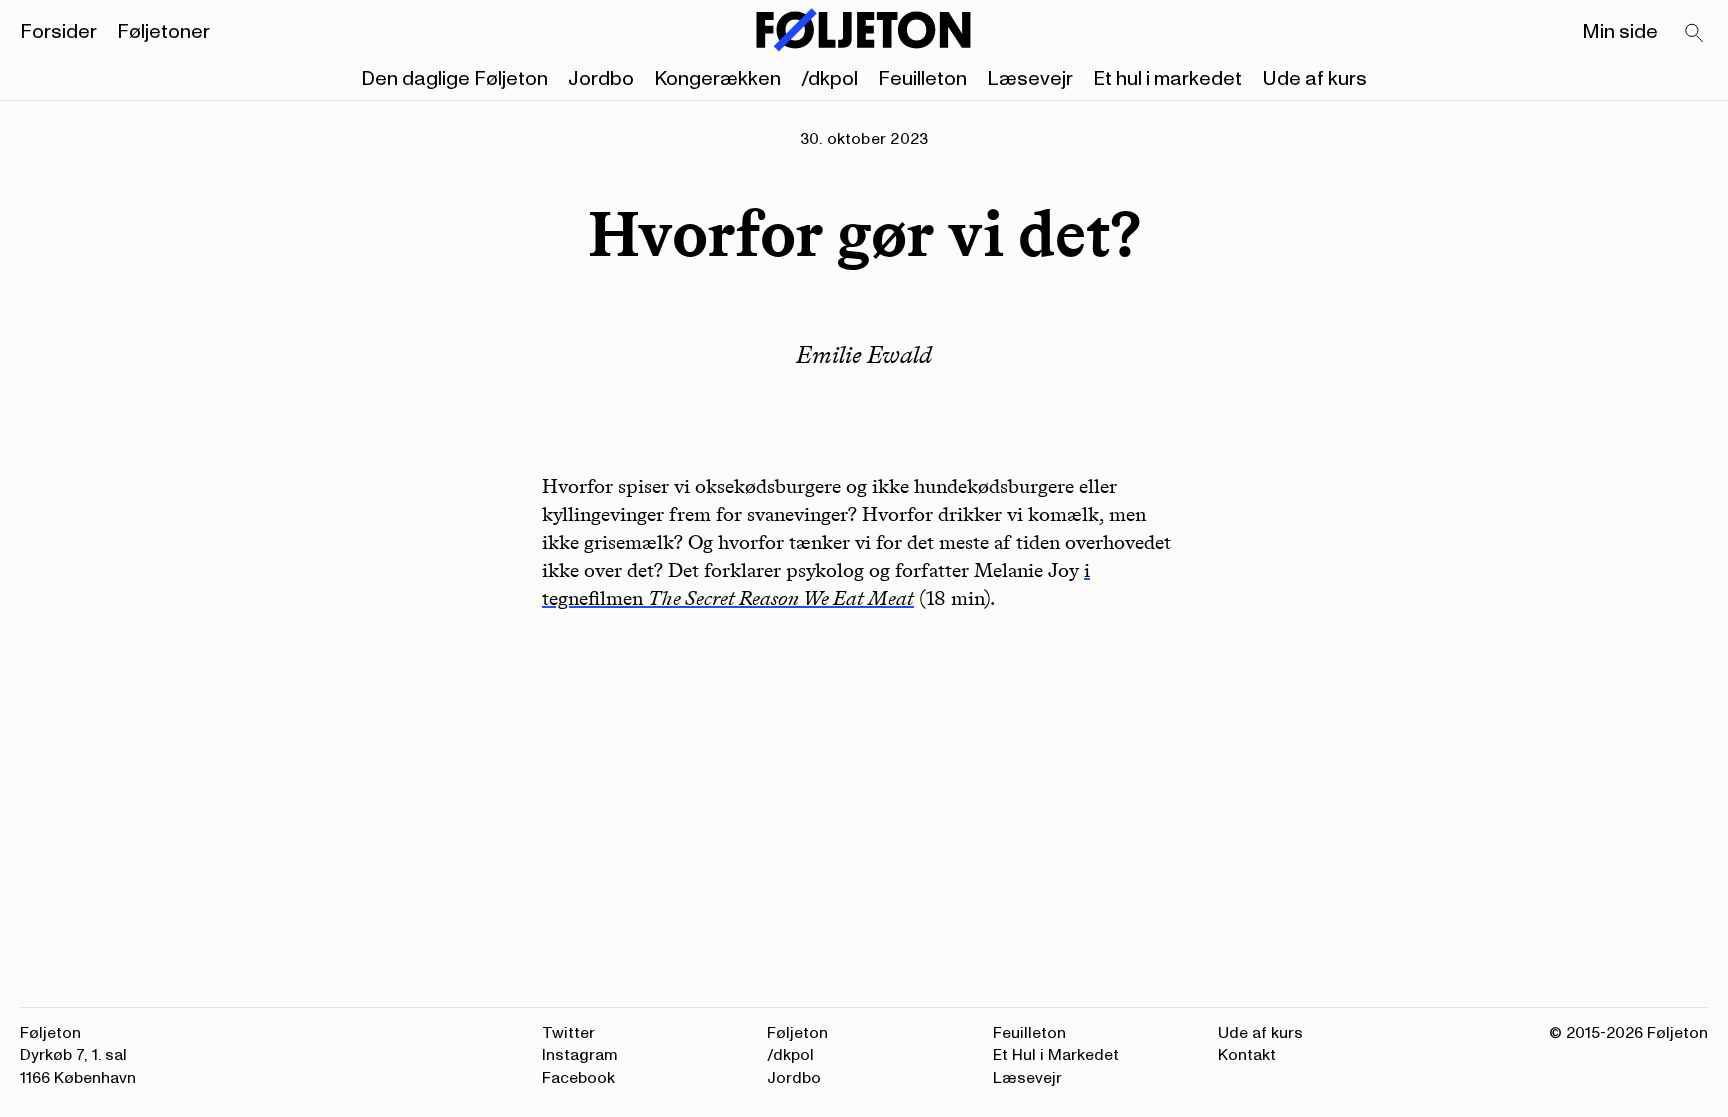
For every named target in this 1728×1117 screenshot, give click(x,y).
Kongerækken (717, 79)
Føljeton (797, 1033)
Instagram (580, 1055)
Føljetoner (163, 32)
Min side (1620, 32)
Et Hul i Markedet (1056, 1055)
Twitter (568, 1033)
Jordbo (601, 79)
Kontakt (1247, 1055)
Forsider (58, 32)
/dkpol (829, 79)
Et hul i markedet (1167, 79)
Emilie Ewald (864, 354)
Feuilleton (922, 79)
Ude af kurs (1314, 79)
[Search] (1695, 34)
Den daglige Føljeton (454, 79)
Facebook (578, 1078)
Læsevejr (1030, 79)
